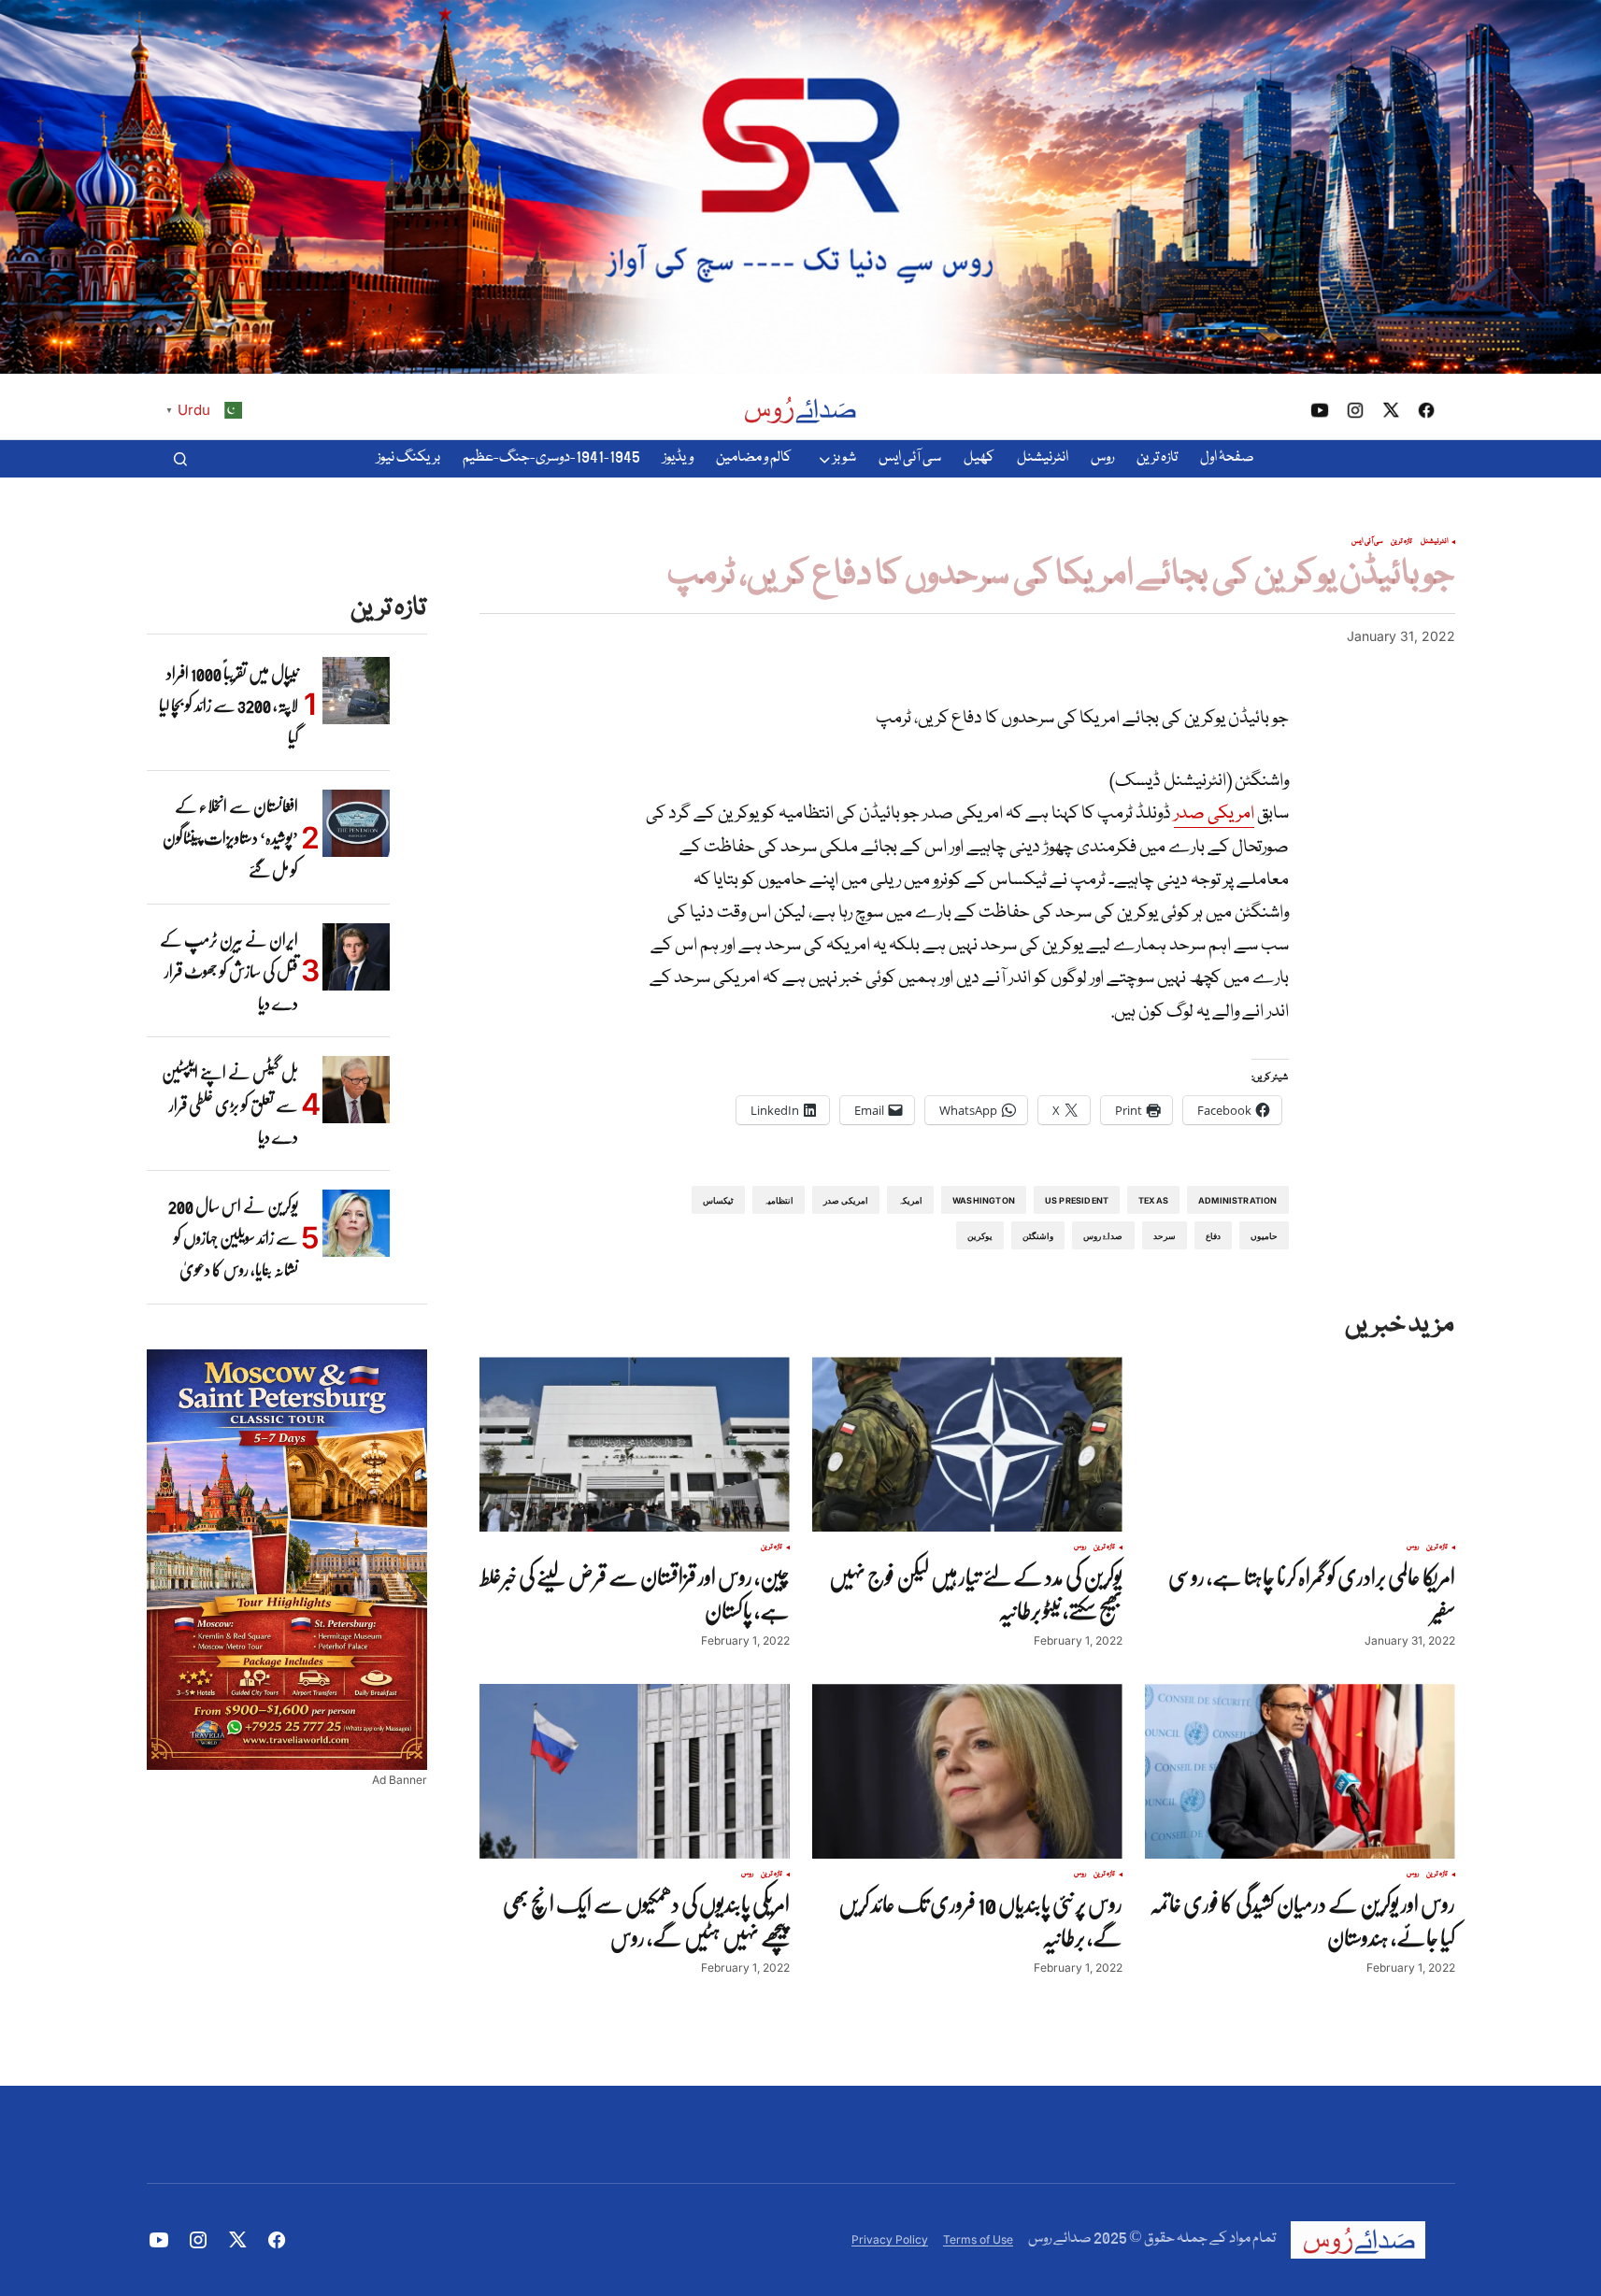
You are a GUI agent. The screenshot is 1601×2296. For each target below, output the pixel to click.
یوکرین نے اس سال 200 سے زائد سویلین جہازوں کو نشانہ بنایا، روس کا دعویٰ (233, 1238)
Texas (1153, 1200)
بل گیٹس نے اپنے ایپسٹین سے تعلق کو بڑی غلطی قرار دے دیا (230, 1104)
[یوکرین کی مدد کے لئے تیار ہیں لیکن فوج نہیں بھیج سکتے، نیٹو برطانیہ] (967, 1444)
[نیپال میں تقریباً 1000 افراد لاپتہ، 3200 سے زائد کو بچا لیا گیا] (356, 691)
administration (1238, 1200)
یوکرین (980, 1236)
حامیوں (1264, 1236)
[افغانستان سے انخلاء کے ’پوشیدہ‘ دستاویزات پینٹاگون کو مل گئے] (356, 823)
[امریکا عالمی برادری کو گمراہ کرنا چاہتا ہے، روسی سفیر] (1300, 1444)
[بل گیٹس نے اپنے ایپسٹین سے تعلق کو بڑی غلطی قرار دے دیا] (356, 1090)
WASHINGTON (984, 1200)
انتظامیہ (779, 1200)
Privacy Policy (890, 2239)
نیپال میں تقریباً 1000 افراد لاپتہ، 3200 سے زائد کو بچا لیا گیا (229, 705)
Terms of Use (978, 2239)
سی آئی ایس (1367, 542)
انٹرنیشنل (1435, 542)
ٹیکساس (718, 1200)
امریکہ (910, 1200)
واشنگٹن (1038, 1236)
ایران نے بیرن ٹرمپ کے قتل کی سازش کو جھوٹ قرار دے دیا (229, 971)
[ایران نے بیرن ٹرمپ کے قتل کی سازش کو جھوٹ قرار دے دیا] (356, 957)
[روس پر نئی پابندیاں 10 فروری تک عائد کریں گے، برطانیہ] (967, 1771)
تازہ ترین (1401, 542)
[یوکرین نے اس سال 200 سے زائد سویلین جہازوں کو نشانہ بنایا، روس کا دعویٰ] (356, 1223)
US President (1077, 1200)
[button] (180, 459)
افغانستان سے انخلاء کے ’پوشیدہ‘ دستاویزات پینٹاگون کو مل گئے (230, 838)
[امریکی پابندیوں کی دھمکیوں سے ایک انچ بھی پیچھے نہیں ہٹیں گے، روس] (635, 1771)
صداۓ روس (1103, 1236)
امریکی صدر (1214, 814)
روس (1413, 1547)
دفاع (1213, 1236)
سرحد (1165, 1236)
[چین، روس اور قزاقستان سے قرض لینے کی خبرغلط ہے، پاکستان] (635, 1444)
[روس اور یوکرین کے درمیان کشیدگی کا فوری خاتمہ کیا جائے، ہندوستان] (1300, 1771)
